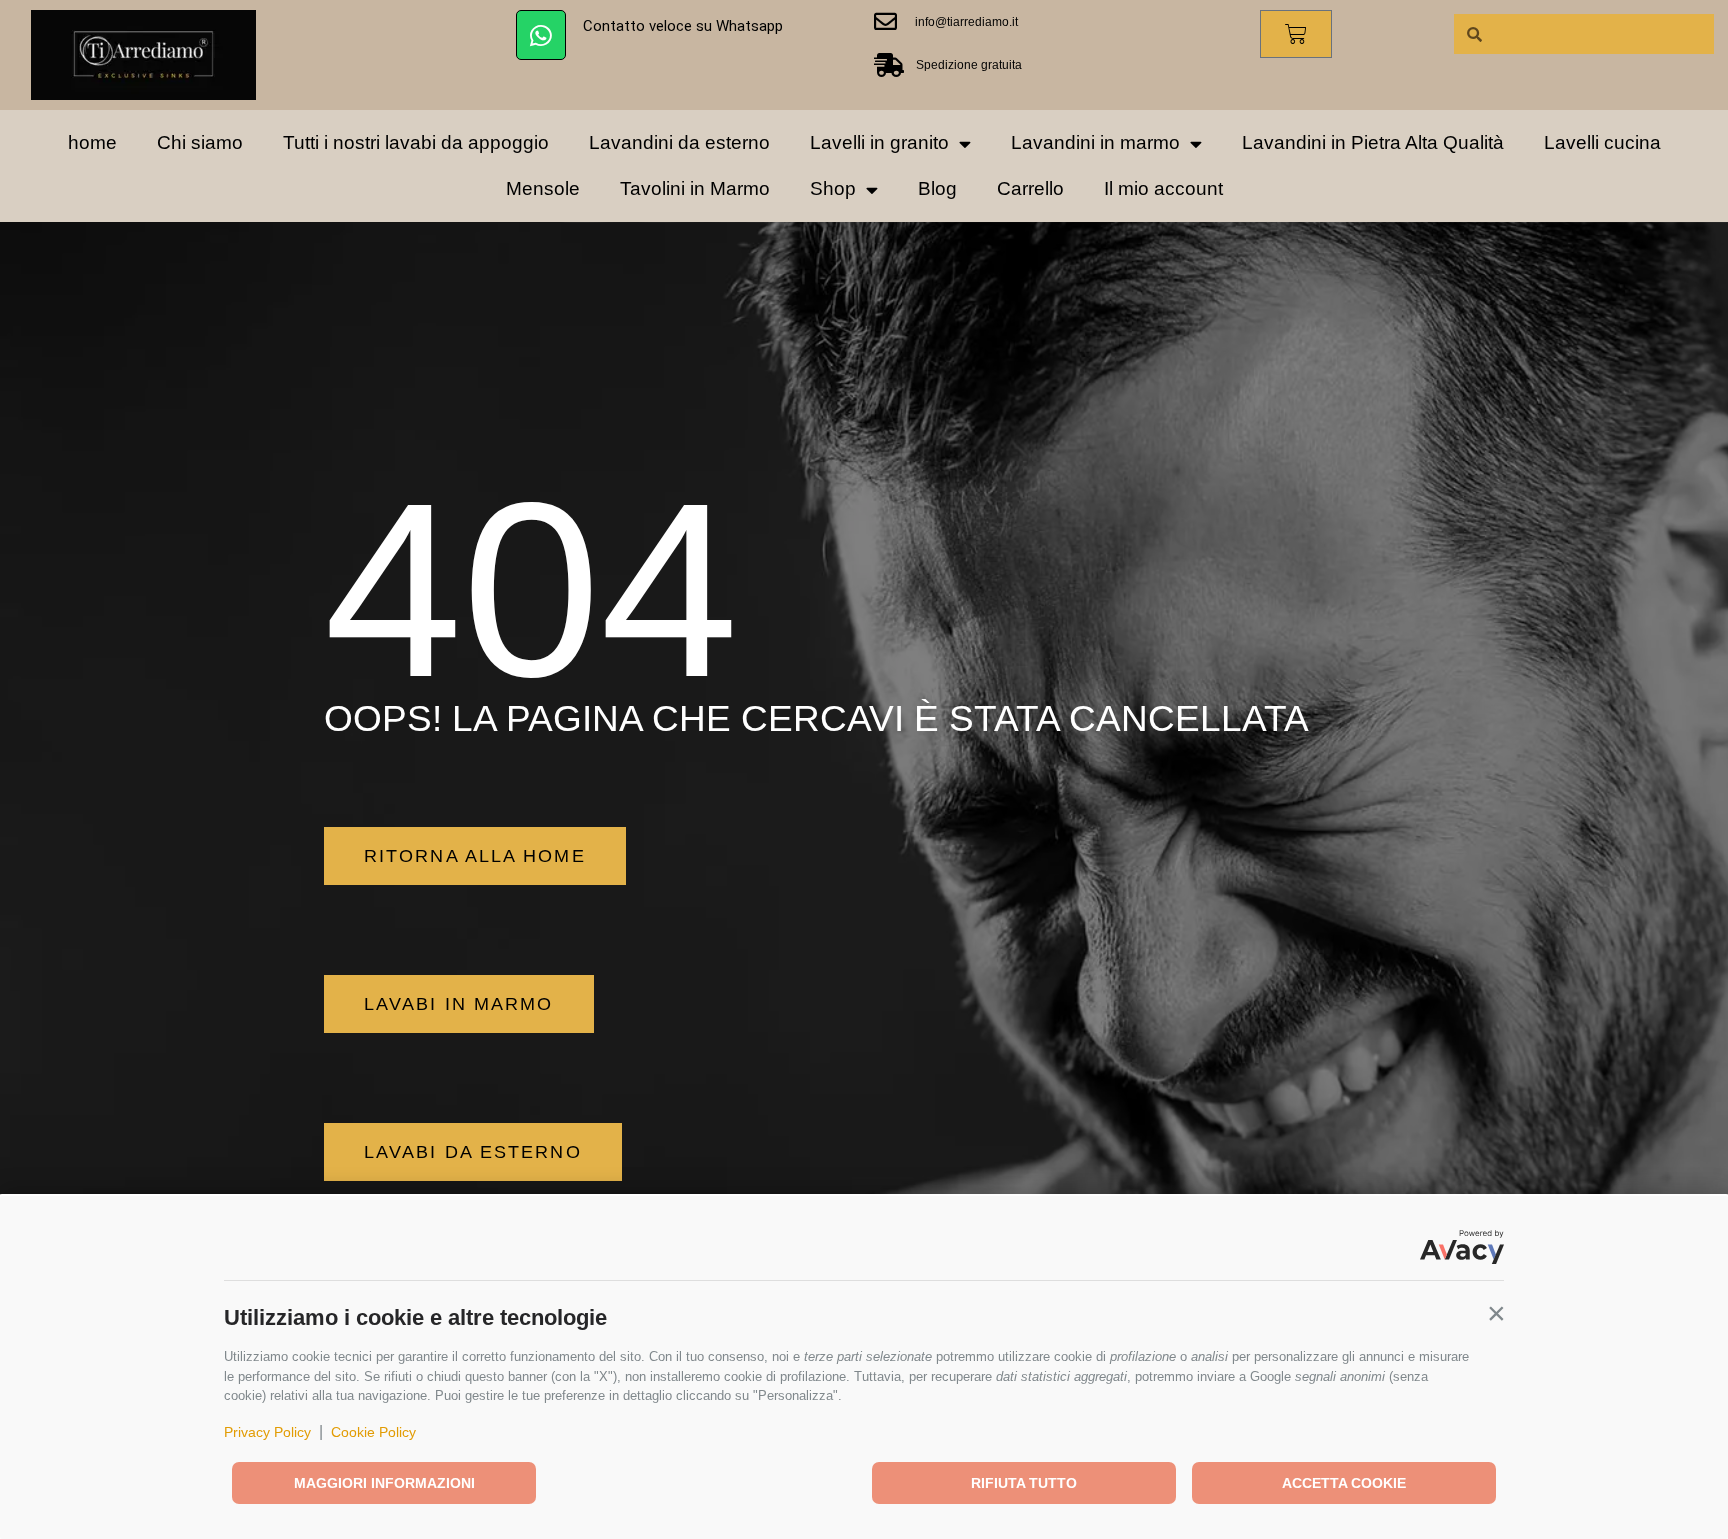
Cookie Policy (373, 1432)
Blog (937, 188)
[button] (1496, 1313)
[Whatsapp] (541, 35)
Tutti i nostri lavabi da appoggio (416, 142)
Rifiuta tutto (1024, 1483)
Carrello (1030, 188)
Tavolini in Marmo (695, 188)
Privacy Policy (267, 1432)
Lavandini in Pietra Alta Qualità (1373, 142)
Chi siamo (200, 142)
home (92, 142)
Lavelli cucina (1602, 142)
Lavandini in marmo (1095, 142)
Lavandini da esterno (679, 142)
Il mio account (1163, 188)
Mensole (543, 188)
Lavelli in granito (879, 142)
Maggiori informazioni (384, 1483)
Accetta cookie (1344, 1483)
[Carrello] (1296, 34)
